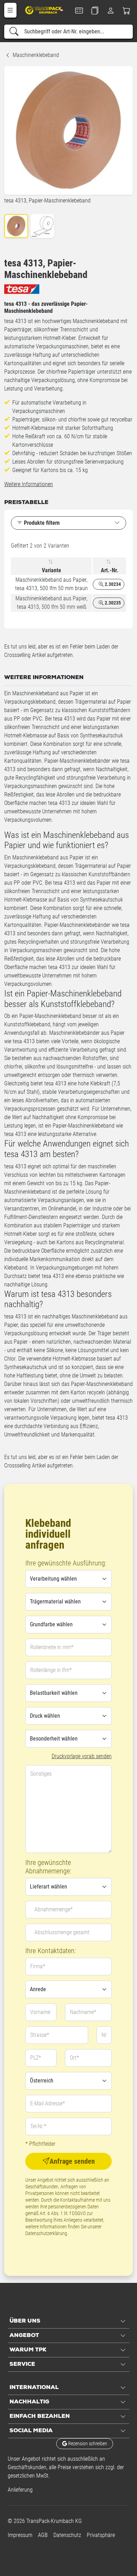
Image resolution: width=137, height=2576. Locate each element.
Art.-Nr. (110, 570)
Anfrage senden (72, 2161)
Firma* (38, 1966)
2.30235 (112, 603)
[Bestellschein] (79, 11)
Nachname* (83, 2012)
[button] (10, 10)
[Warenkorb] (127, 11)
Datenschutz (67, 2535)
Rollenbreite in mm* (52, 1647)
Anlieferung (20, 2490)
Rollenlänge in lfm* (51, 1670)
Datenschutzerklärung (46, 2233)
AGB (43, 2535)
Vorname (40, 2012)
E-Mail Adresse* (48, 2103)
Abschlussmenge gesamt (62, 1932)
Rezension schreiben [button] (87, 2443)
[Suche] (14, 32)
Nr (104, 2035)
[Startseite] (44, 10)
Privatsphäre (101, 2535)
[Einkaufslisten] (95, 11)
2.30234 (112, 584)
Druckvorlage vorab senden (82, 1756)
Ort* (74, 2058)
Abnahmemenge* (54, 1909)
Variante (51, 570)
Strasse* (40, 2035)
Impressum (20, 2535)
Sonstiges (41, 1774)
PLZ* (36, 2058)
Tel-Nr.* (38, 2126)
